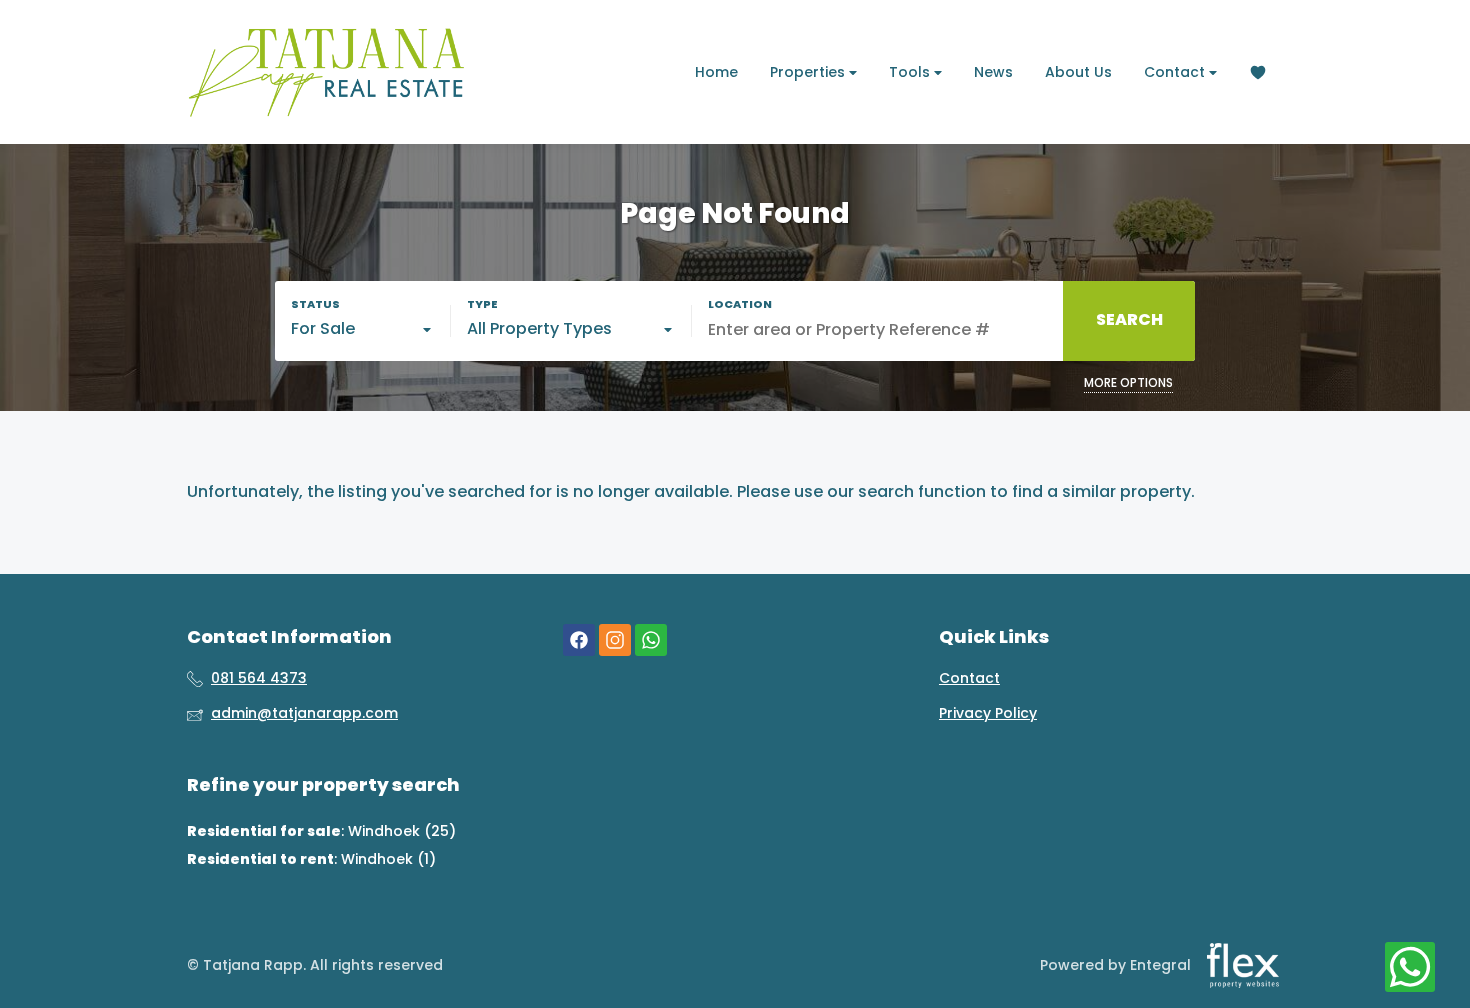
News (993, 72)
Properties (809, 72)
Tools (911, 72)
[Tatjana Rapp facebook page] (579, 640)
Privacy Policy (988, 713)
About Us (1078, 72)
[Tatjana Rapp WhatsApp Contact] (1410, 968)
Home (716, 72)
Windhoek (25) (402, 831)
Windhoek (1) (388, 859)
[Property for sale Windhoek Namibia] (327, 72)
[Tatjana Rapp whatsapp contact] (651, 640)
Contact (1176, 72)
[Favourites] (1258, 72)
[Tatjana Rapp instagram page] (615, 640)
